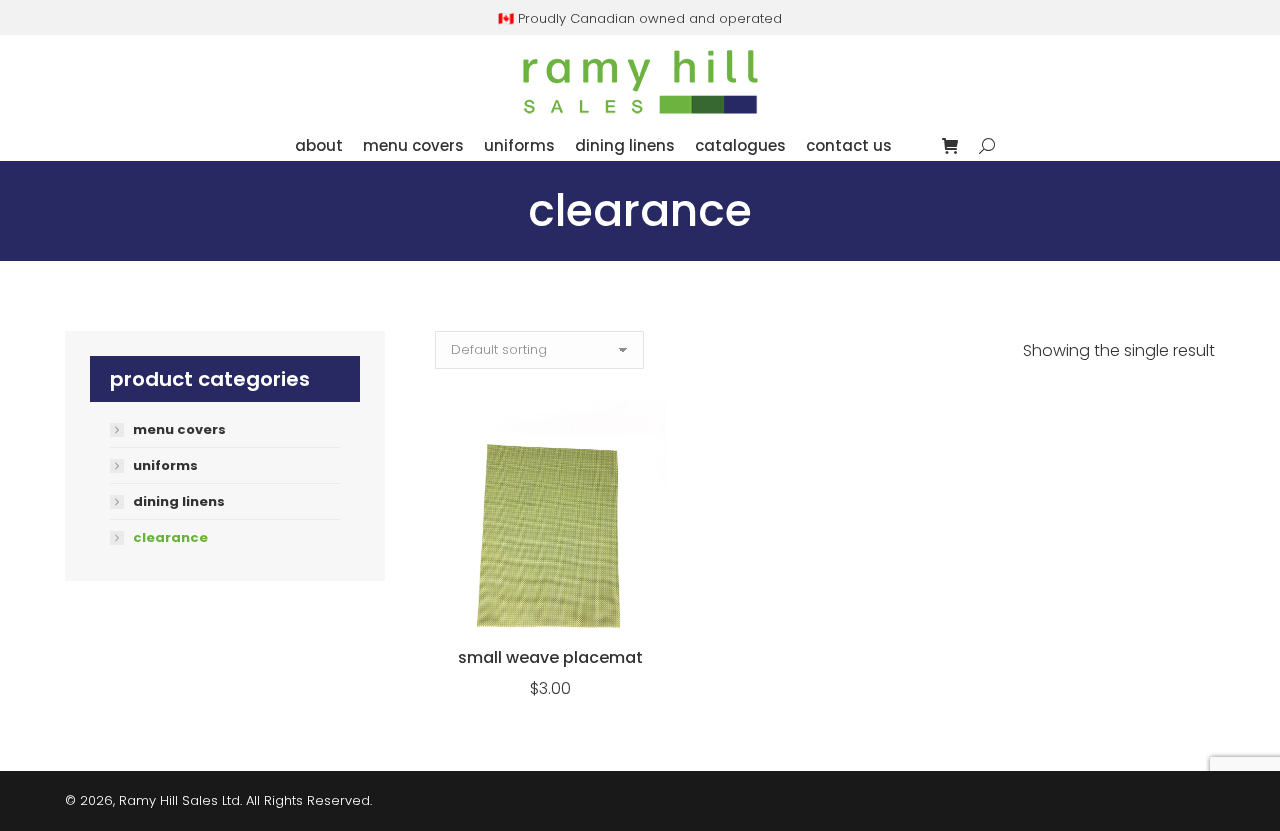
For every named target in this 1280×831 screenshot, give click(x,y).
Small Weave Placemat (550, 657)
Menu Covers (179, 430)
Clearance (170, 538)
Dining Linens (179, 502)
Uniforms (165, 466)
